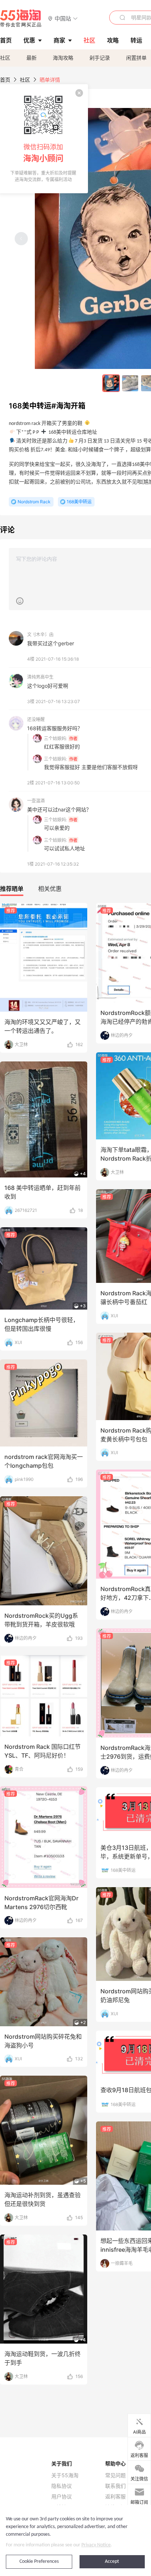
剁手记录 (100, 58)
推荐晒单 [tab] (12, 889)
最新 (32, 58)
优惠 (29, 40)
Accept (112, 2562)
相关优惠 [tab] (50, 889)
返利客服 (115, 2497)
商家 (59, 40)
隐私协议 (62, 2486)
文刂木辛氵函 (40, 634)
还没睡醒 (36, 719)
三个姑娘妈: (56, 738)
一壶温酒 (36, 801)
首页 (5, 80)
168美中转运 (79, 502)
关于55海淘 (65, 2475)
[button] (63, 18)
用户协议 (62, 2497)
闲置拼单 (136, 58)
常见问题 (115, 2475)
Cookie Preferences (39, 2562)
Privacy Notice (96, 2545)
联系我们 (115, 2486)
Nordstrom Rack (34, 502)
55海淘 (21, 18)
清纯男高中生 (40, 677)
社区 (5, 58)
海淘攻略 (63, 58)
